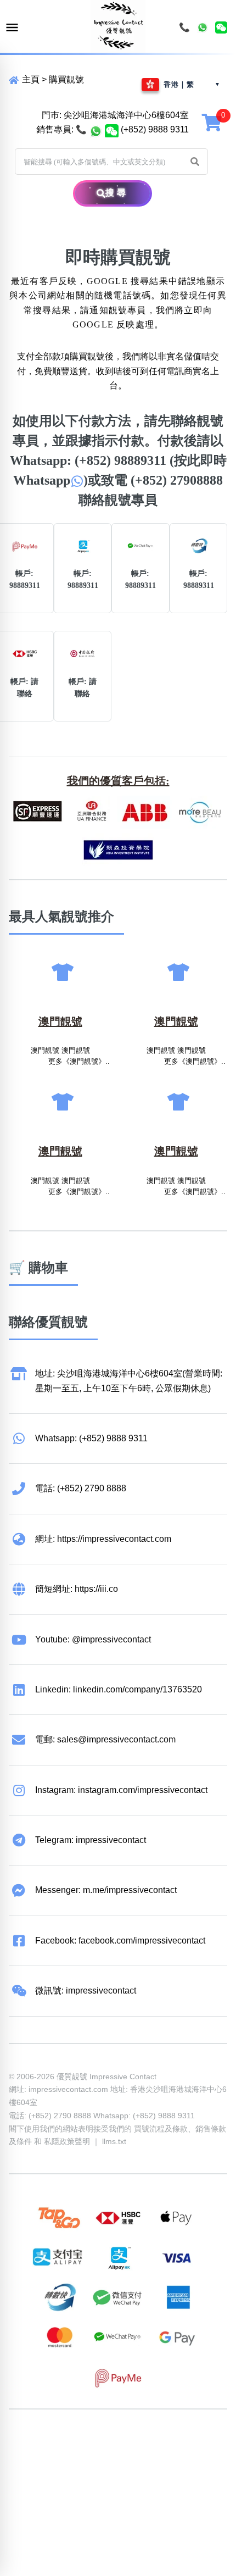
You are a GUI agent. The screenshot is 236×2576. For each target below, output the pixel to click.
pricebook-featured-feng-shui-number (81, 2472)
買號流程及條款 (161, 2129)
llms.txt (114, 2141)
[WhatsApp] (203, 27)
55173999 (112, 2443)
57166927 (154, 2443)
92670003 (70, 2443)
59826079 (29, 2457)
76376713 (195, 2457)
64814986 (154, 2457)
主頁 (30, 79)
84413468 (70, 2457)
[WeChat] (221, 27)
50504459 (112, 2457)
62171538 (29, 2443)
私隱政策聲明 (67, 2141)
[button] (195, 162)
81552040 (195, 2443)
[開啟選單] (12, 28)
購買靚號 (66, 79)
